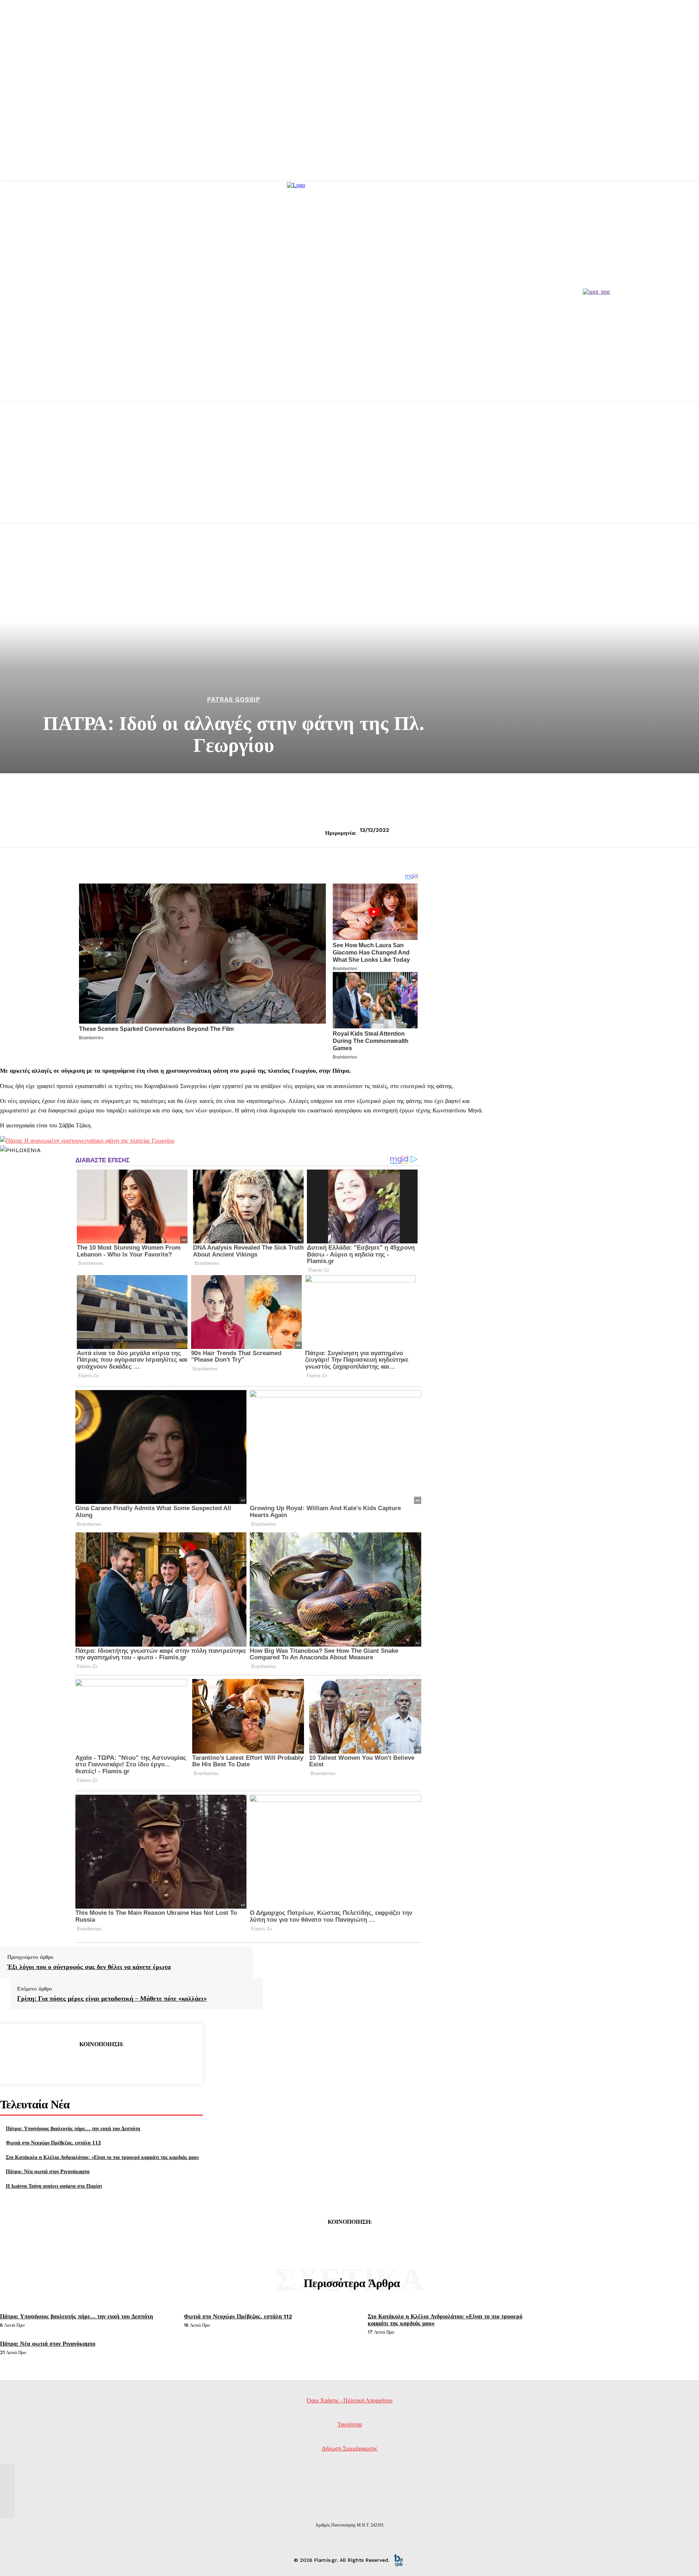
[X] (75, 2063)
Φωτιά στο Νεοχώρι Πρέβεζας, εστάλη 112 (53, 2142)
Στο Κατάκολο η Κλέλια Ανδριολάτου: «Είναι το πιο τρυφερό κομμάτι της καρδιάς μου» (102, 2157)
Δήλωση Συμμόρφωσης (349, 2448)
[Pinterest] (101, 2063)
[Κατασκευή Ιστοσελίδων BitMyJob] (398, 2560)
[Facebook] (48, 2063)
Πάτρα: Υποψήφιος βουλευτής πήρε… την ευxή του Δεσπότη (73, 2128)
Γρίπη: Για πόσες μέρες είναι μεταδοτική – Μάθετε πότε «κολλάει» (112, 1999)
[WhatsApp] (127, 2063)
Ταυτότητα (350, 2424)
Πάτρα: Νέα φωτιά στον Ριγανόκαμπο (48, 2171)
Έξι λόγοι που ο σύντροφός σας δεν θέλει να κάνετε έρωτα (89, 1967)
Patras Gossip (234, 700)
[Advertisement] (349, 471)
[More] (154, 2063)
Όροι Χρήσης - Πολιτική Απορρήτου (350, 2400)
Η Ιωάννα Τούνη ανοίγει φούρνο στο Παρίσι (54, 2186)
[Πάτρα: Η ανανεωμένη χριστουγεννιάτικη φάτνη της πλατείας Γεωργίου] (87, 1141)
